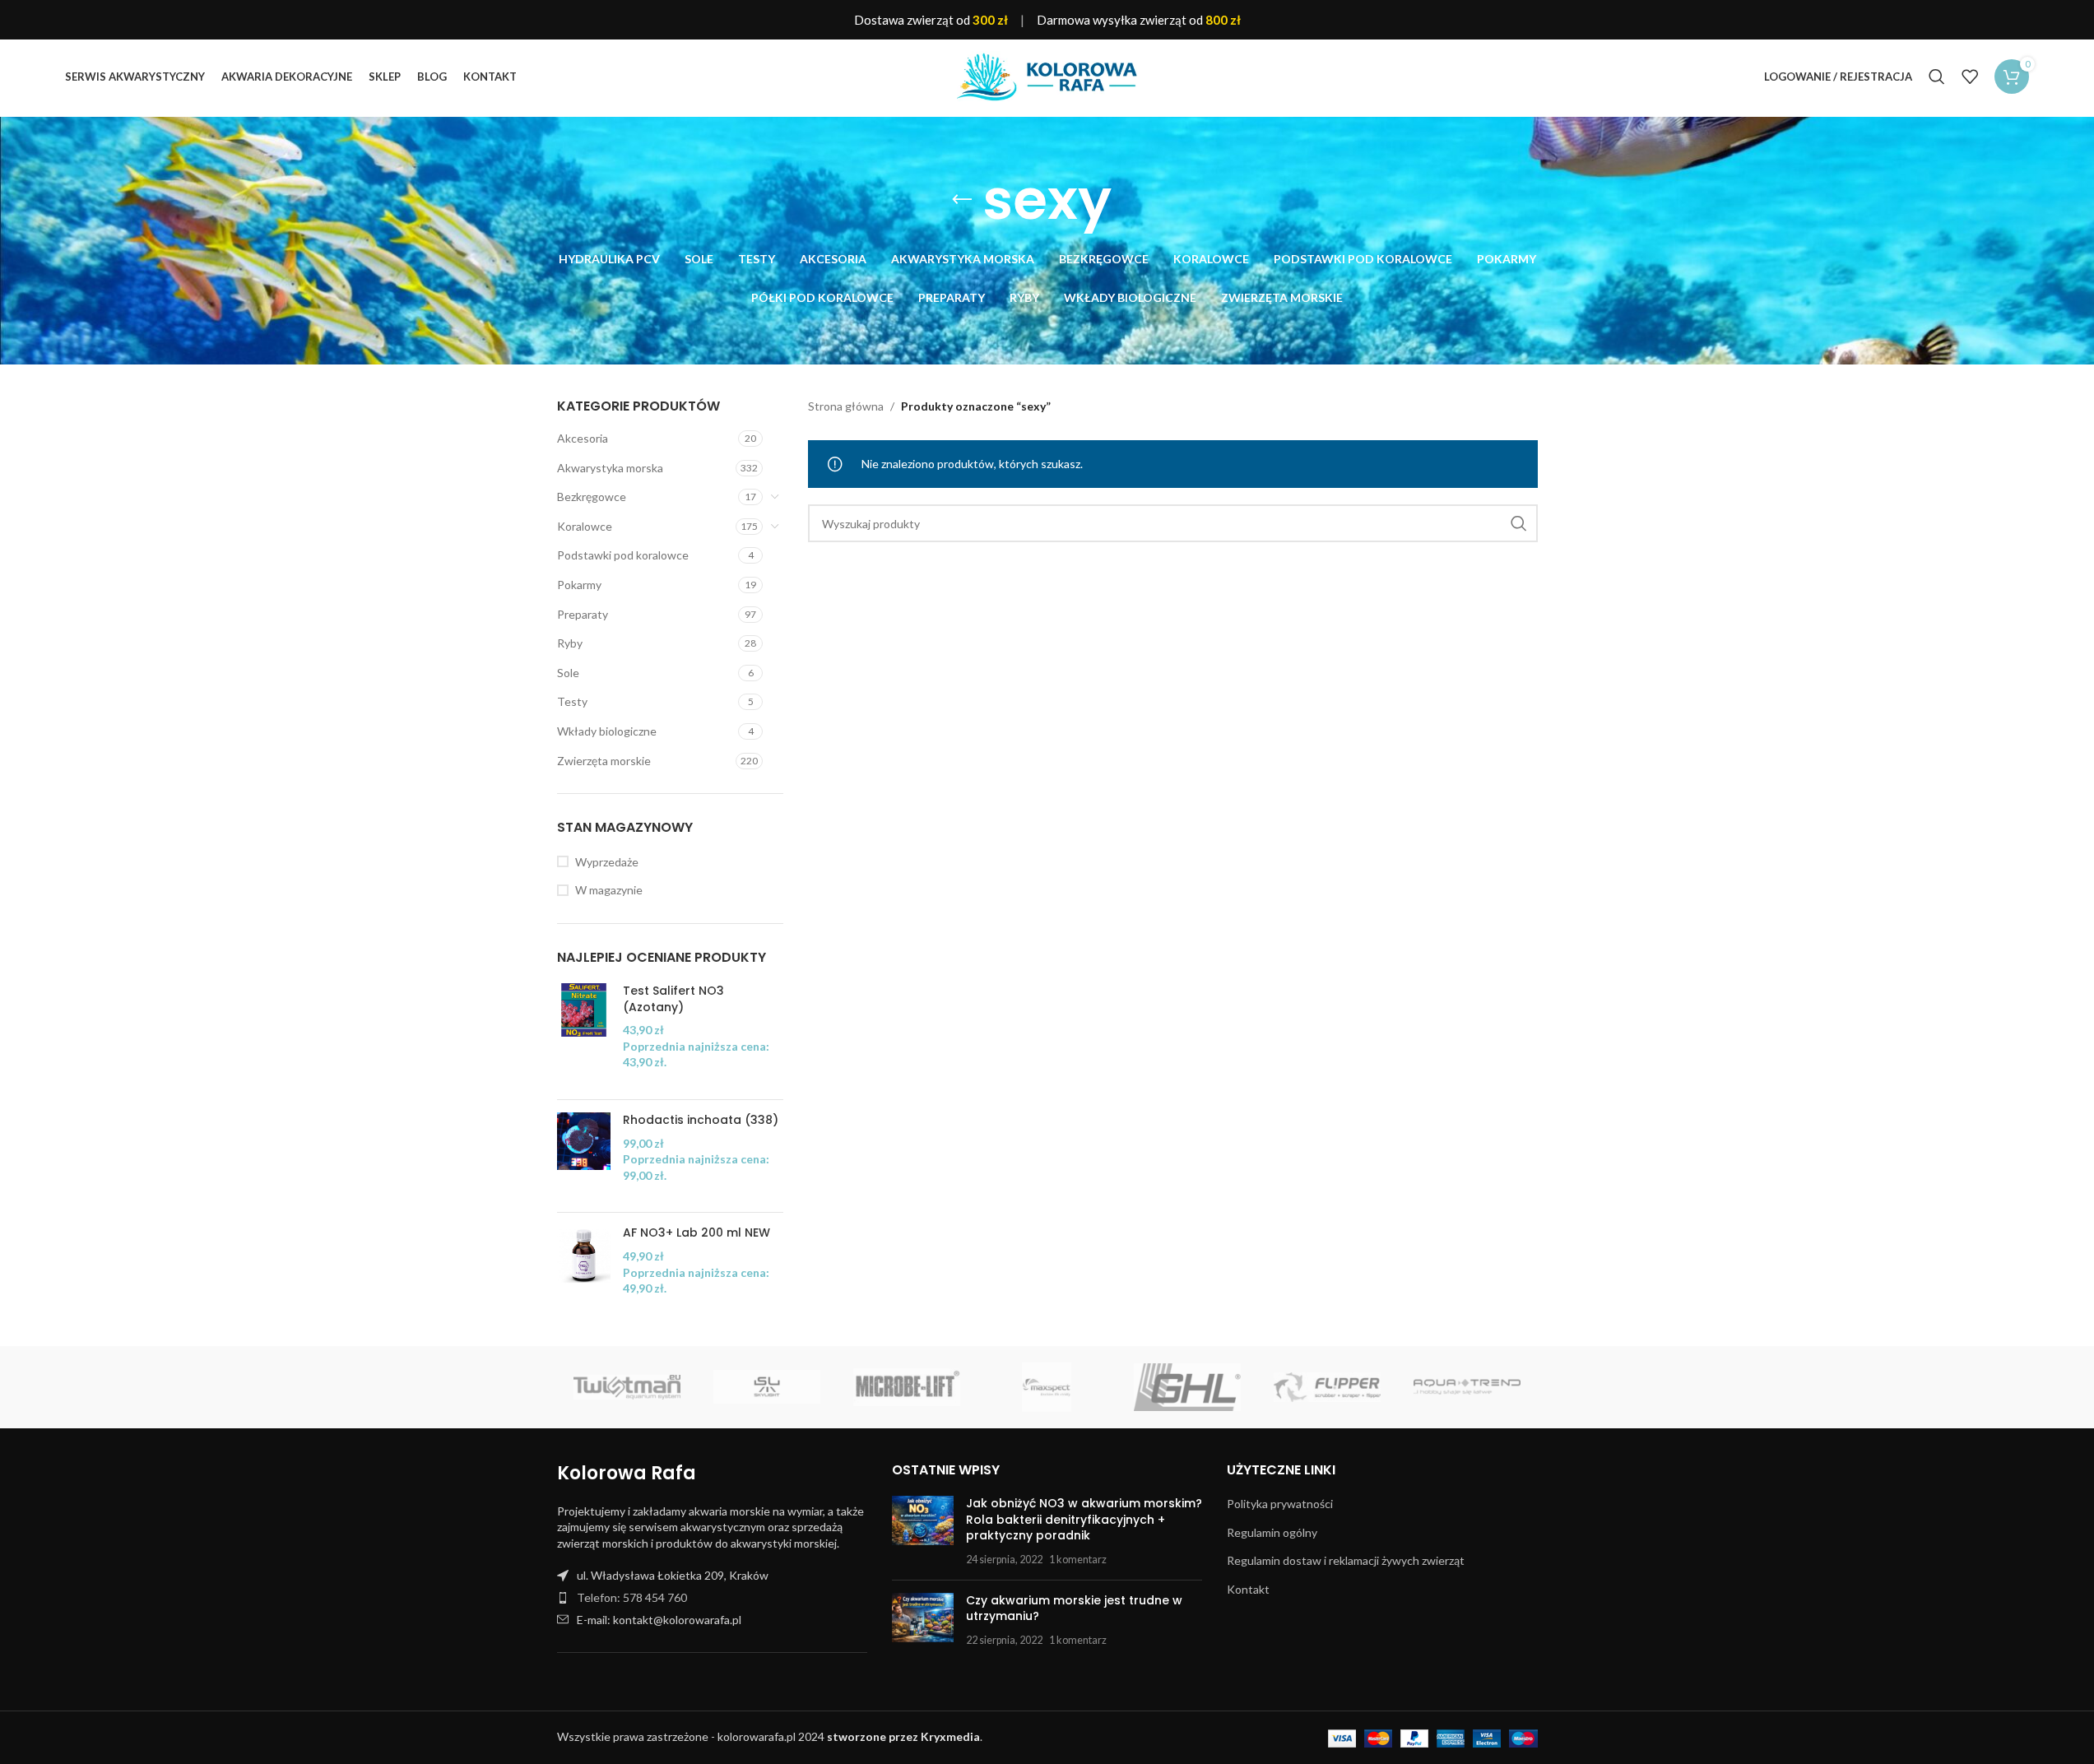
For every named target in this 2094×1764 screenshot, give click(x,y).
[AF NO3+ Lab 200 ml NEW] (584, 1269)
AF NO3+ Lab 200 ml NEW (696, 1233)
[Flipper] (1327, 1387)
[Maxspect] (1047, 1387)
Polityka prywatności (1280, 1504)
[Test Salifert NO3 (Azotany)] (584, 1035)
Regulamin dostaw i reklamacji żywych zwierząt (1346, 1560)
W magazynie (609, 890)
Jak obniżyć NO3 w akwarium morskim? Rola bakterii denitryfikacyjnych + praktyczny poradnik (1084, 1519)
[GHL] (1187, 1387)
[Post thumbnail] (923, 1531)
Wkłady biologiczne (607, 731)
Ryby (570, 643)
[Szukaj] (1937, 77)
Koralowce (585, 526)
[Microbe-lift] (907, 1387)
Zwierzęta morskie (604, 761)
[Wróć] (962, 200)
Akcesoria (583, 438)
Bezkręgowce (592, 497)
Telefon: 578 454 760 (632, 1597)
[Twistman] (627, 1387)
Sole (568, 673)
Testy (572, 701)
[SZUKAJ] (1519, 523)
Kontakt (1248, 1589)
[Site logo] (1047, 75)
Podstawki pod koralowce (623, 555)
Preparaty (583, 614)
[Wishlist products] (1970, 77)
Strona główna (846, 406)
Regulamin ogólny (1272, 1532)
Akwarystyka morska (610, 468)
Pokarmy (579, 585)
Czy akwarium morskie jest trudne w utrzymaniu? (1074, 1608)
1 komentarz (1078, 1560)
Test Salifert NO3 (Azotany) (673, 999)
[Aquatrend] (1467, 1387)
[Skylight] (767, 1387)
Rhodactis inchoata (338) (701, 1120)
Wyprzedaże (607, 862)
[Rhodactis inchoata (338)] (584, 1156)
